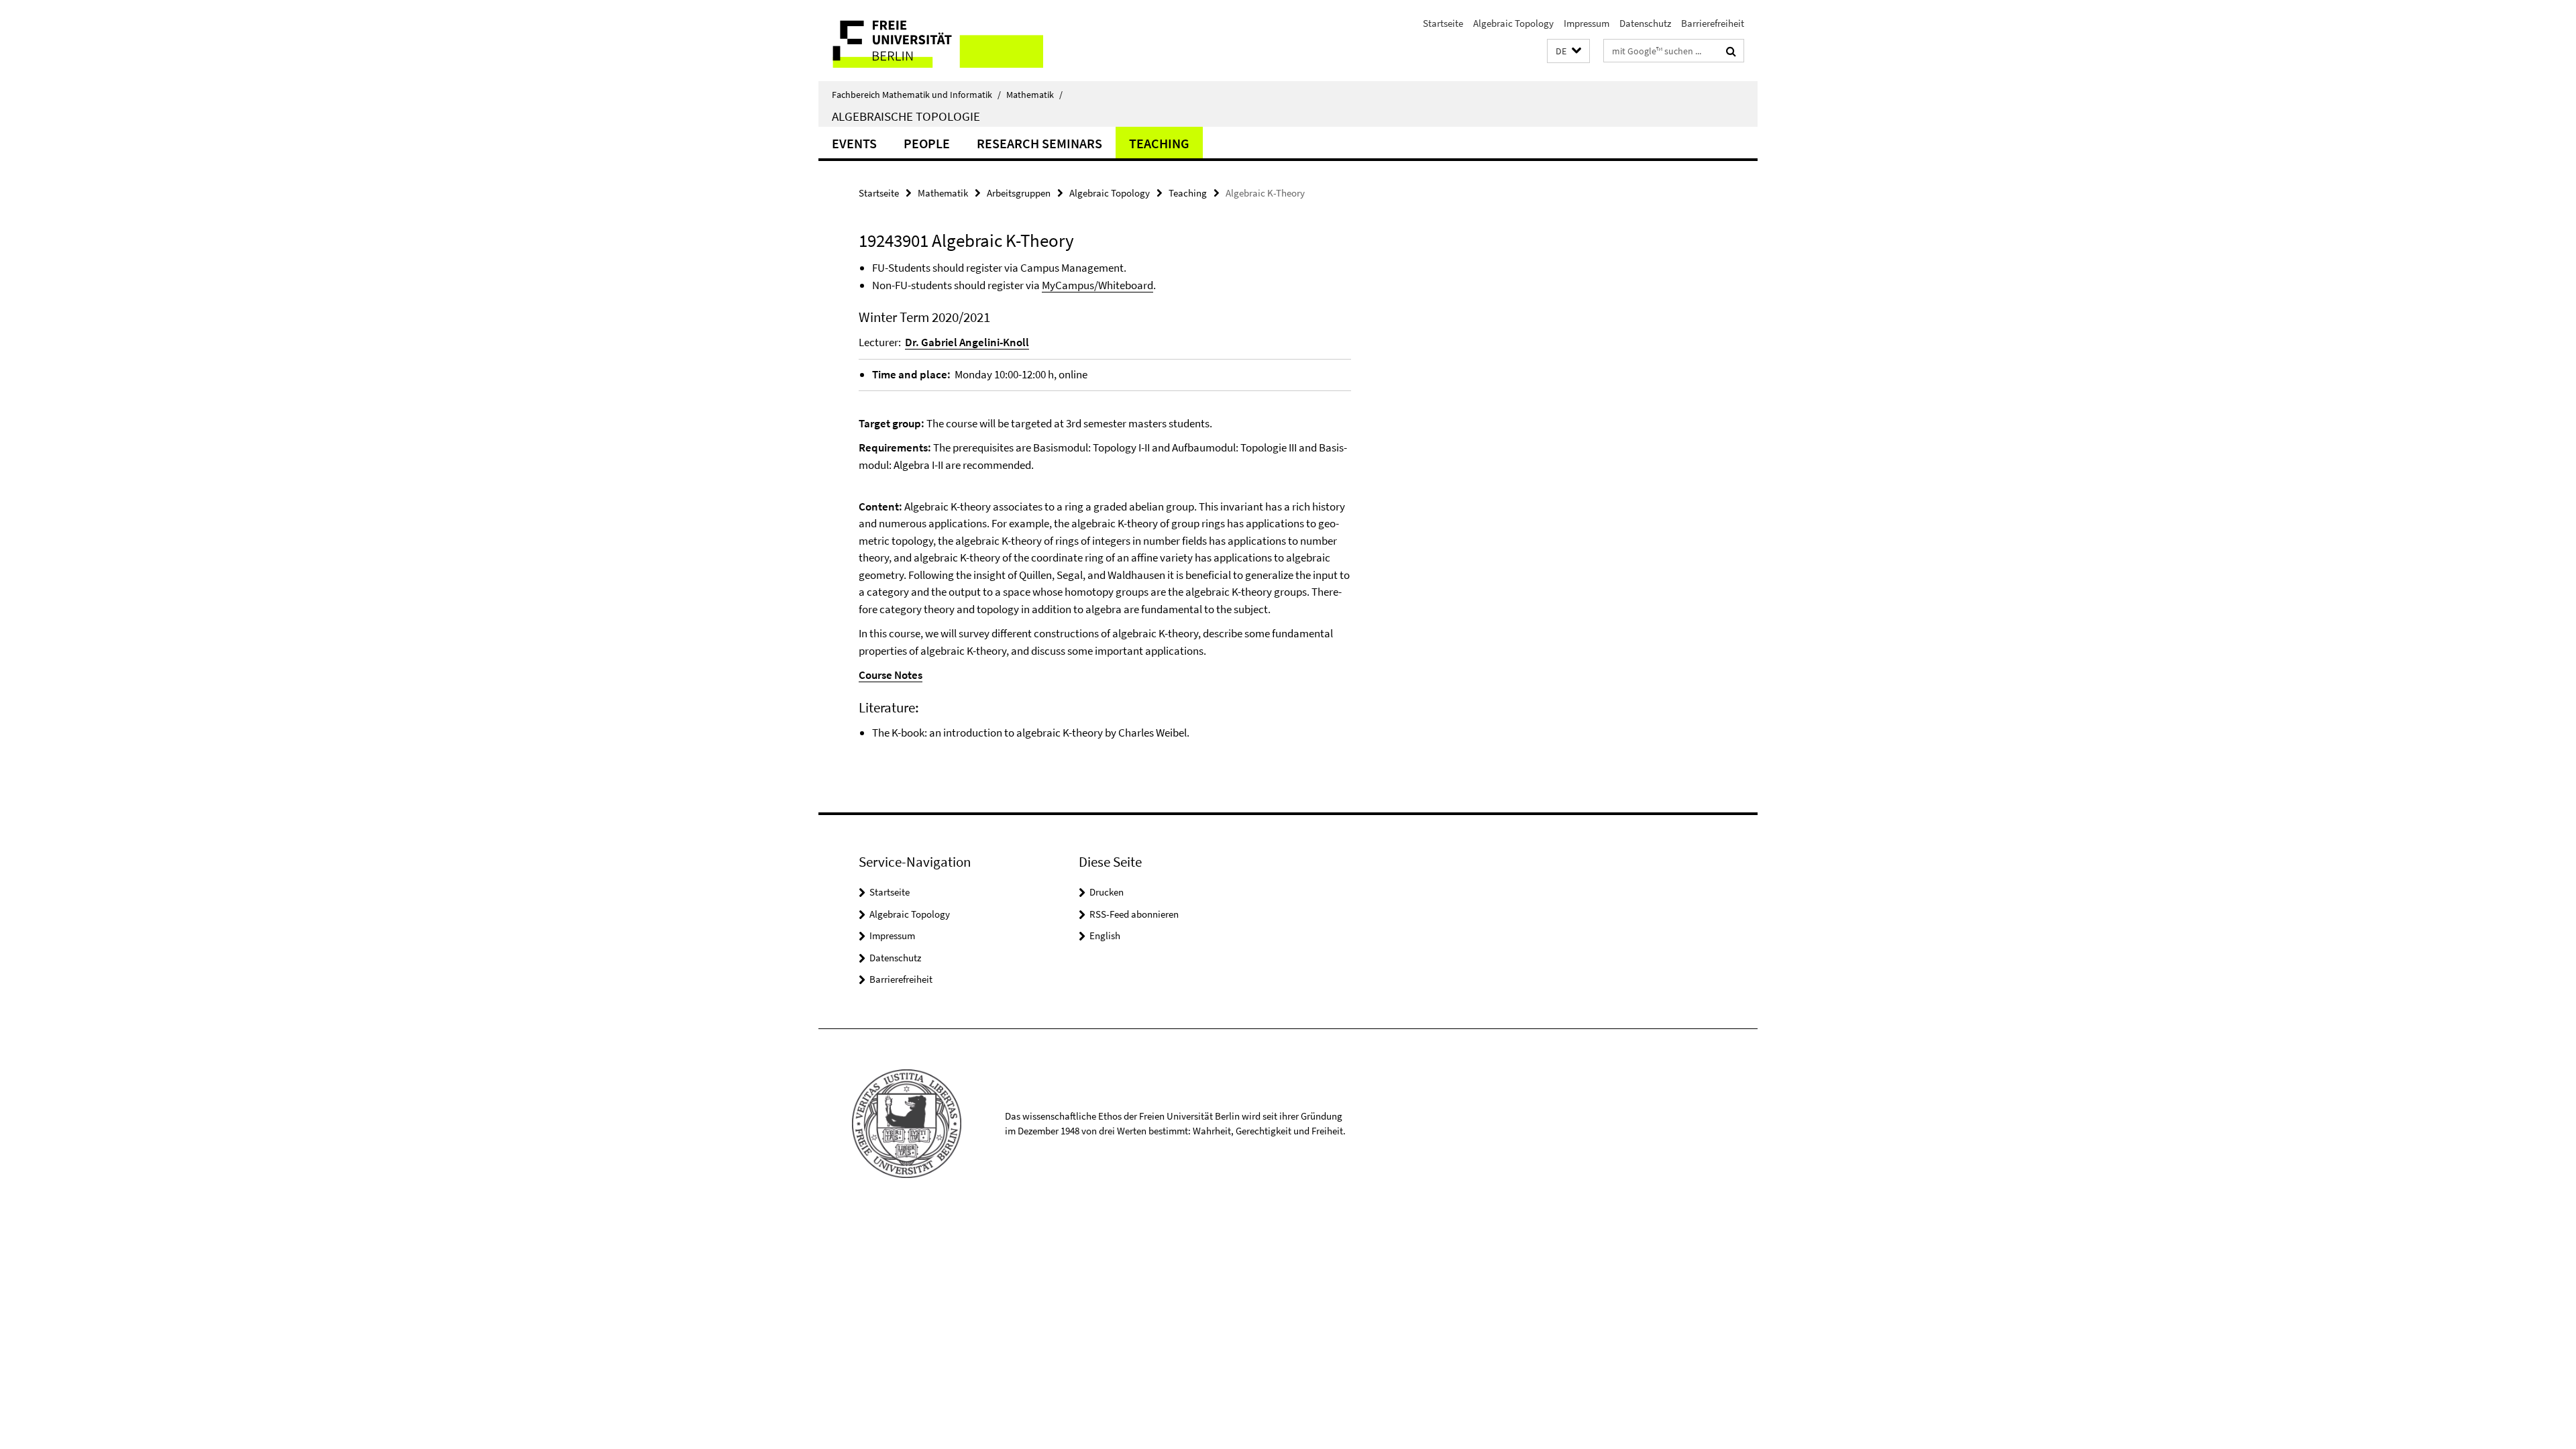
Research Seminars (1039, 143)
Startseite (1443, 23)
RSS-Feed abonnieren (1134, 914)
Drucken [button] (1107, 892)
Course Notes (891, 675)
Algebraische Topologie (906, 116)
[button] (1568, 51)
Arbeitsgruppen (1019, 193)
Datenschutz (1645, 23)
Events (854, 143)
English (1105, 935)
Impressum (1587, 23)
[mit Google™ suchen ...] (1731, 51)
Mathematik (1034, 95)
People (927, 143)
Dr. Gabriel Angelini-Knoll (967, 342)
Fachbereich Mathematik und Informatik (916, 95)
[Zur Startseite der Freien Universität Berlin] (931, 41)
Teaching (1159, 143)
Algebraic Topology (1513, 23)
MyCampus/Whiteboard (1097, 285)
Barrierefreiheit (1713, 23)
